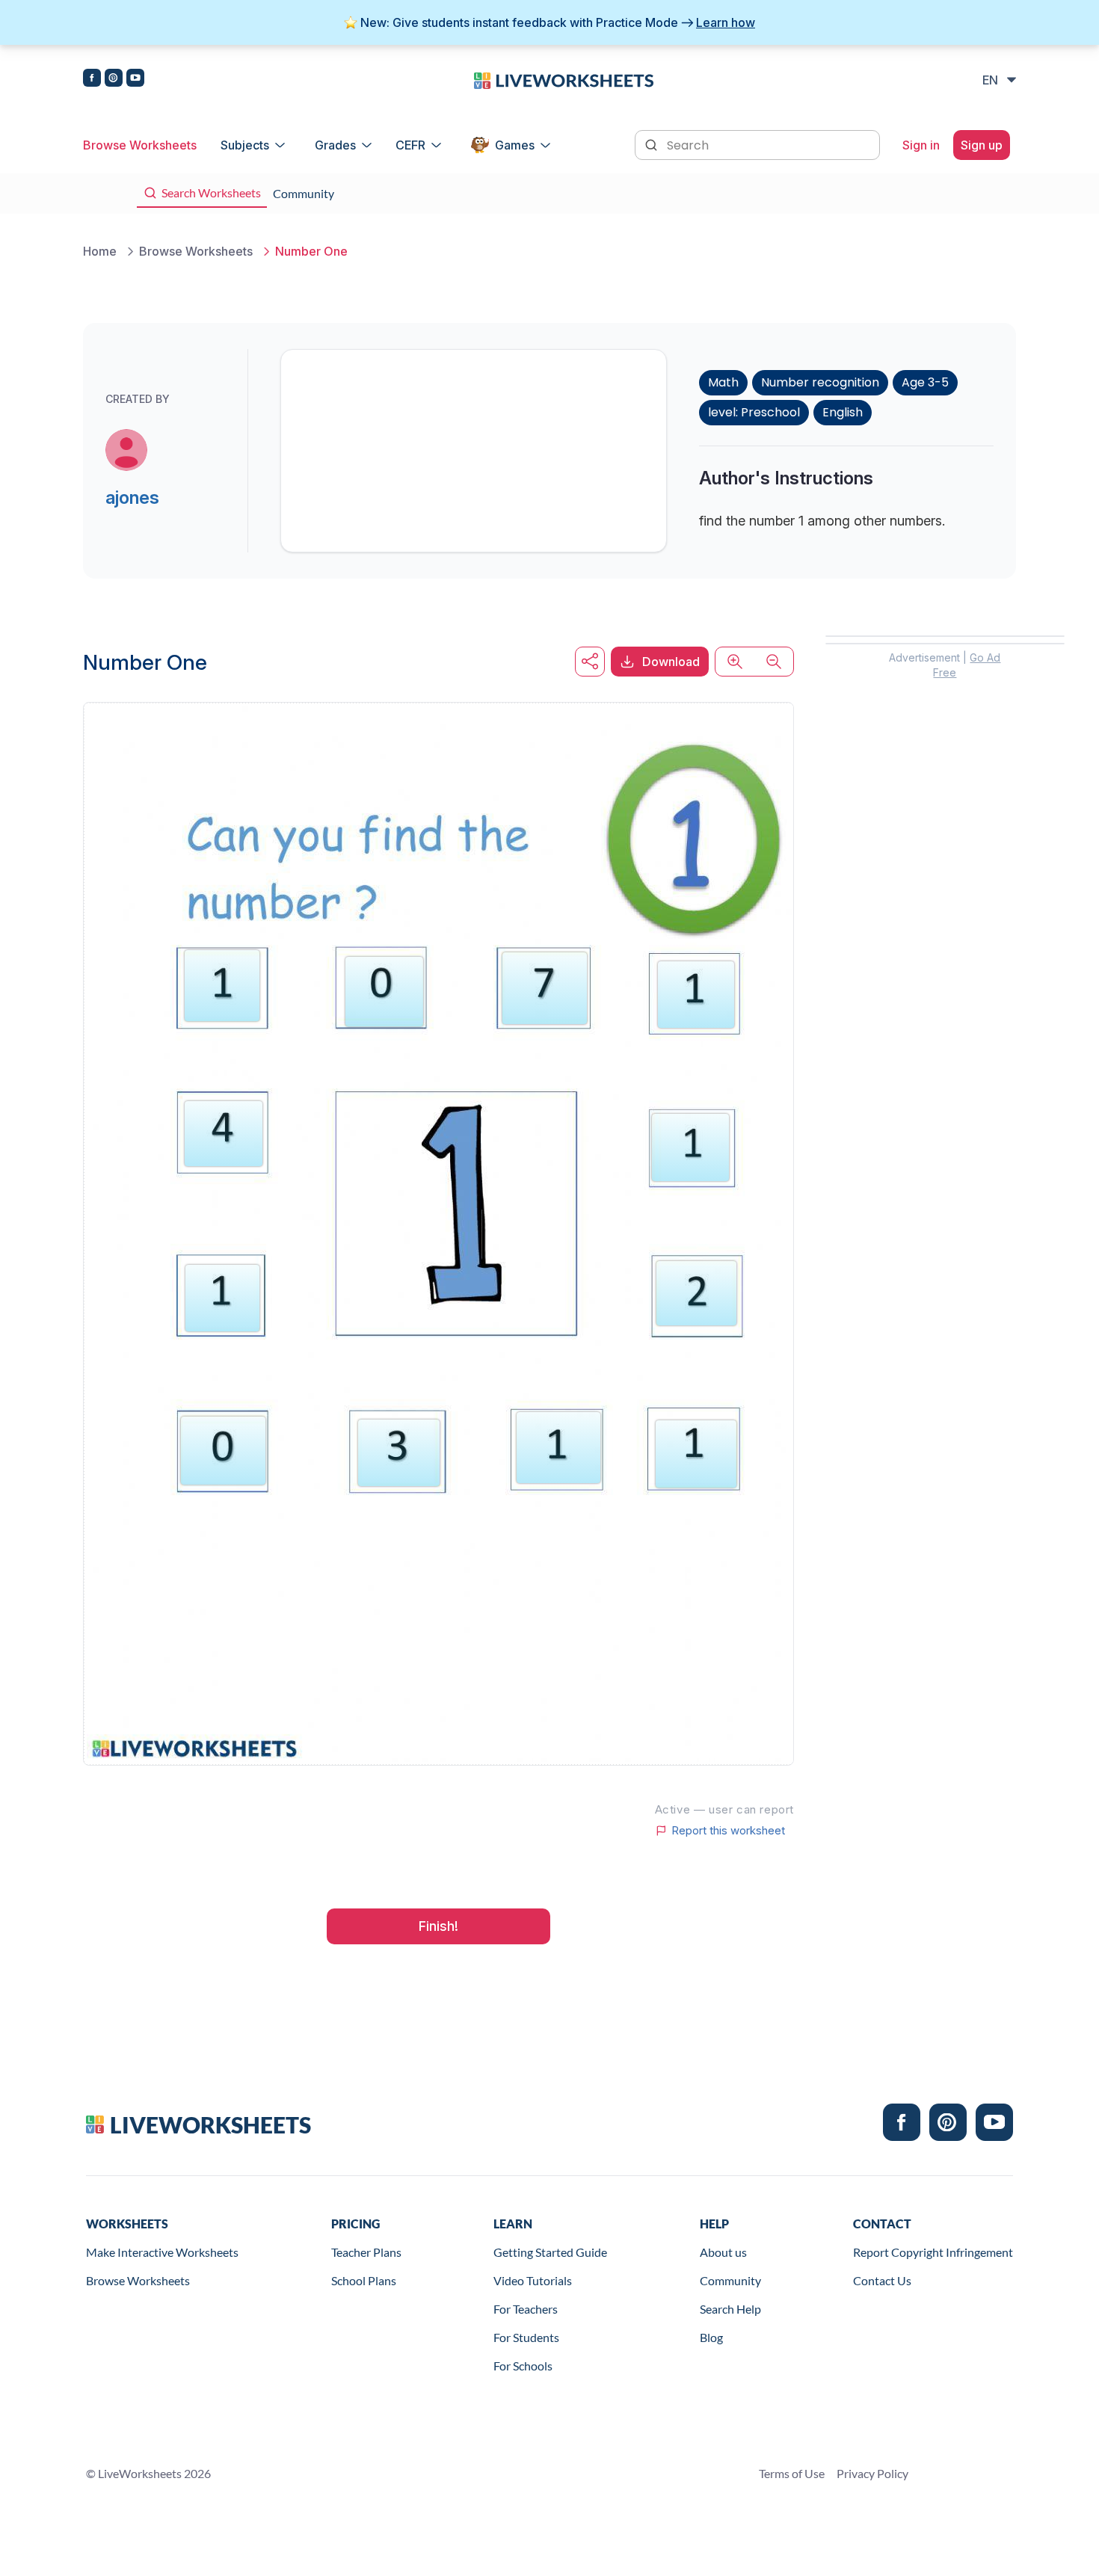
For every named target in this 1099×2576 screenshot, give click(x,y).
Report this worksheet (728, 1831)
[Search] (653, 144)
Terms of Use (792, 2473)
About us (723, 2252)
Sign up (982, 145)
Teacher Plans (366, 2252)
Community (730, 2280)
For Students (526, 2337)
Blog (711, 2337)
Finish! (438, 1926)
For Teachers (526, 2309)
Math (723, 382)
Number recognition (820, 382)
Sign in (921, 145)
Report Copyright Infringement (933, 2252)
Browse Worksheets (140, 145)
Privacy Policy (872, 2473)
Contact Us (882, 2280)
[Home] (564, 79)
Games (515, 145)
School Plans (364, 2280)
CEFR (410, 145)
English (843, 412)
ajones (132, 497)
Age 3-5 (925, 382)
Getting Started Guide (550, 2252)
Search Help (730, 2309)
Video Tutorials (533, 2280)
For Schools (523, 2366)
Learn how (726, 22)
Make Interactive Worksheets (162, 2252)
